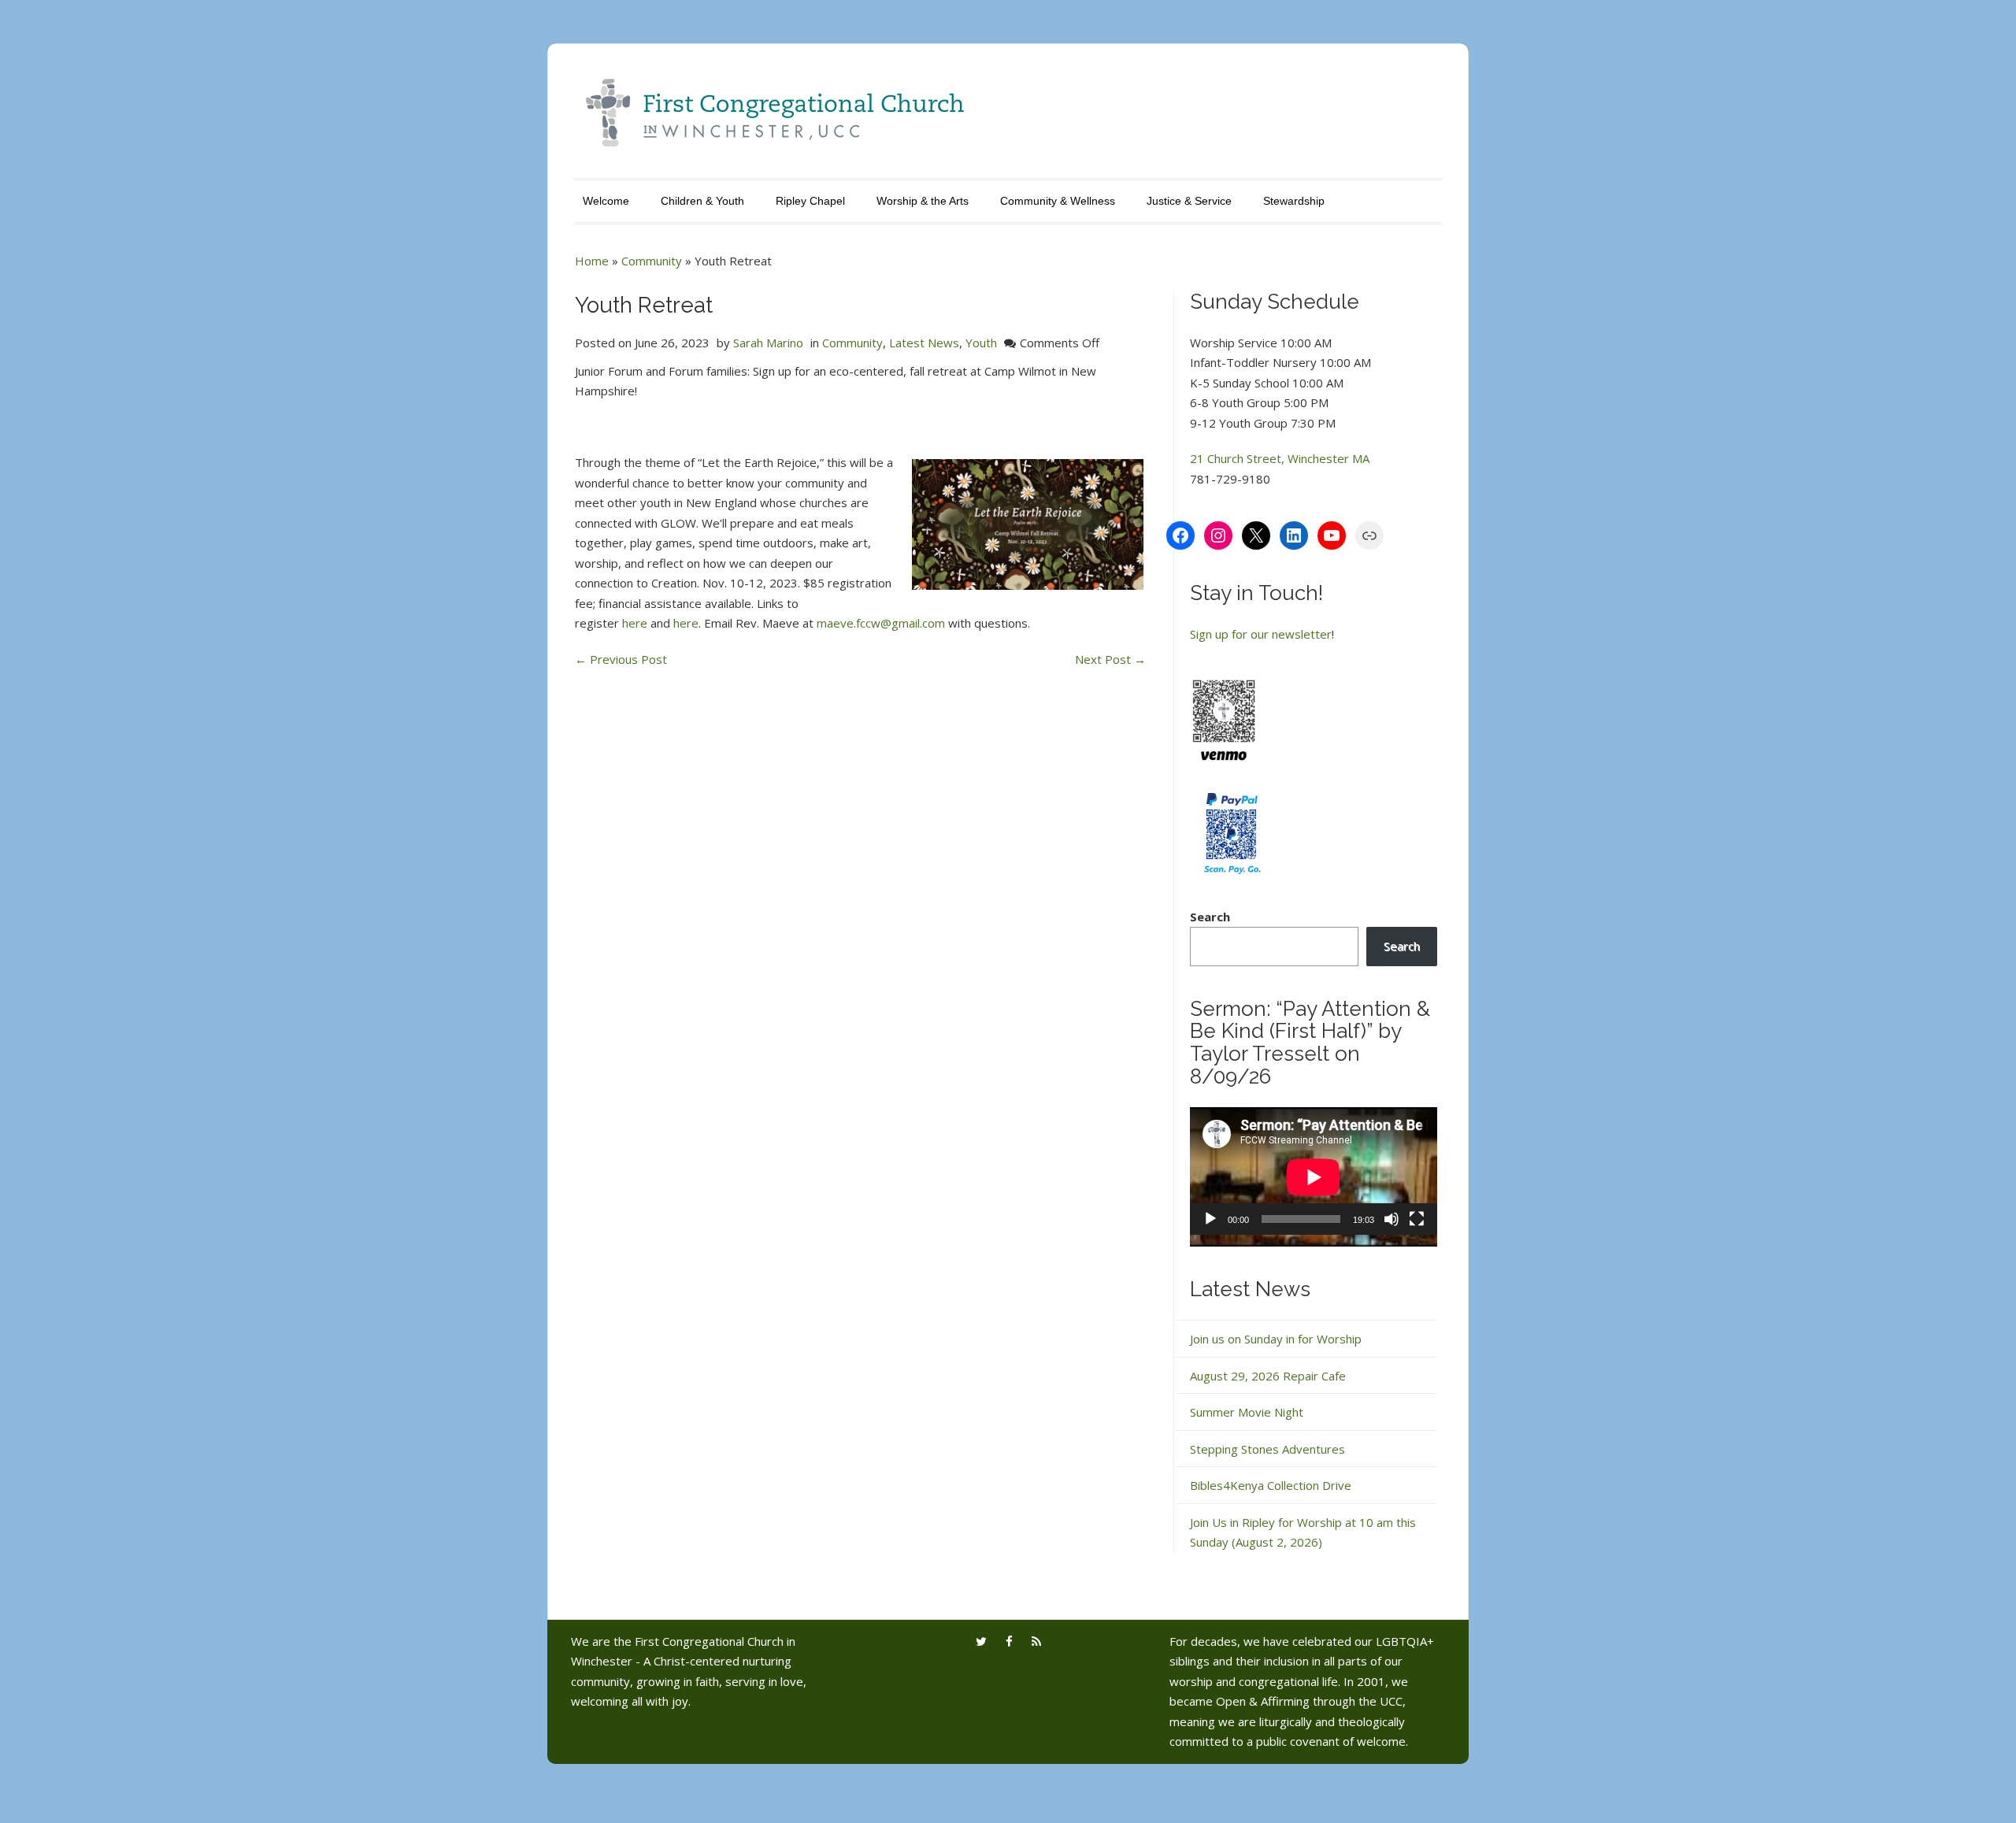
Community (652, 261)
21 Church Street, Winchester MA (1280, 458)
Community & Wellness (1058, 201)
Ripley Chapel (810, 201)
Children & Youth (702, 201)
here (635, 623)
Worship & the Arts (923, 201)
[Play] (1210, 1219)
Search (1210, 917)
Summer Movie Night (1247, 1412)
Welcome (606, 201)
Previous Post (621, 659)
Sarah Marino (768, 343)
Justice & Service (1189, 201)
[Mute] (1392, 1219)
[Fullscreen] (1417, 1219)
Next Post (1110, 659)
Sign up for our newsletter (1261, 634)
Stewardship (1294, 201)
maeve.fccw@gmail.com (881, 623)
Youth (981, 343)
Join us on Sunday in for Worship (1276, 1339)
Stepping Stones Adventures (1267, 1449)
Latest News (924, 343)
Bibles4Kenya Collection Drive (1271, 1485)
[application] (1314, 1177)
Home (592, 261)
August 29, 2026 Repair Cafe (1268, 1376)
